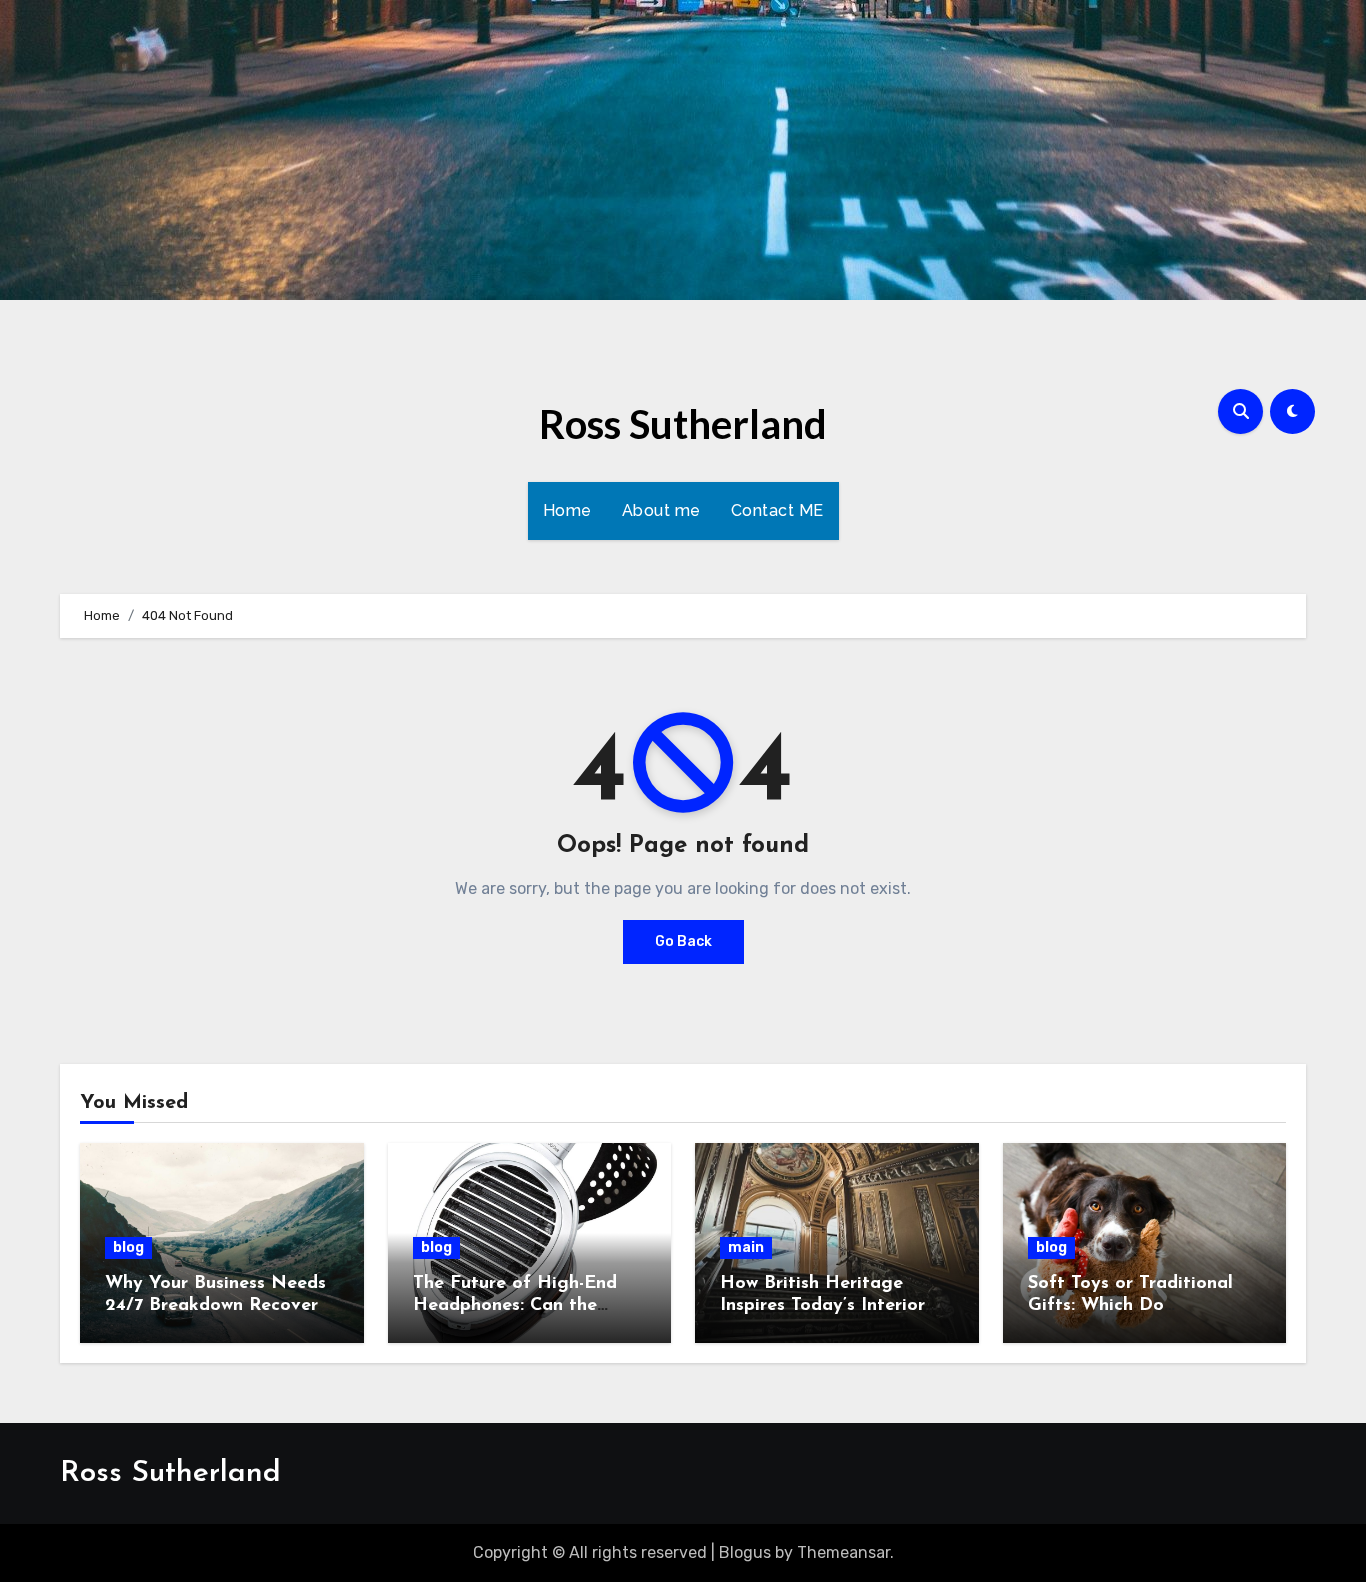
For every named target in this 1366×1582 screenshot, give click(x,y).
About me (661, 510)
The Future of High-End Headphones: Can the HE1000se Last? (515, 1305)
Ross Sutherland (683, 424)
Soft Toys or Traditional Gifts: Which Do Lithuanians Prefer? (1130, 1305)
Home (567, 510)
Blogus (745, 1552)
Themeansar (843, 1552)
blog (128, 1247)
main (746, 1247)
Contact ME (777, 510)
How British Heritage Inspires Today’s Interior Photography (822, 1305)
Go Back (683, 941)
